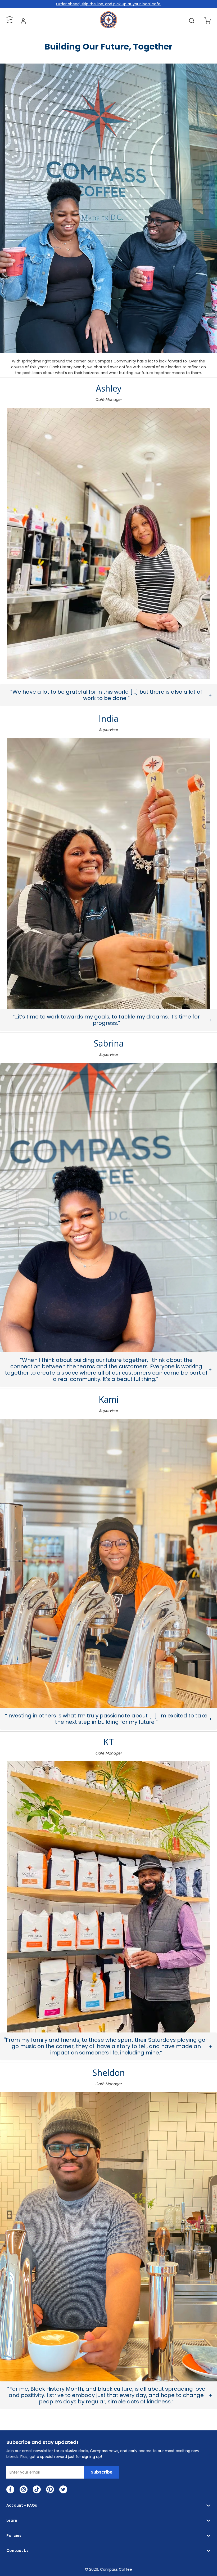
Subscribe (102, 2472)
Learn (12, 2520)
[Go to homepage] (108, 27)
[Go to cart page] (207, 21)
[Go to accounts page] (23, 21)
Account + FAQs (22, 2505)
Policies (14, 2535)
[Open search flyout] (192, 21)
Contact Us (17, 2551)
